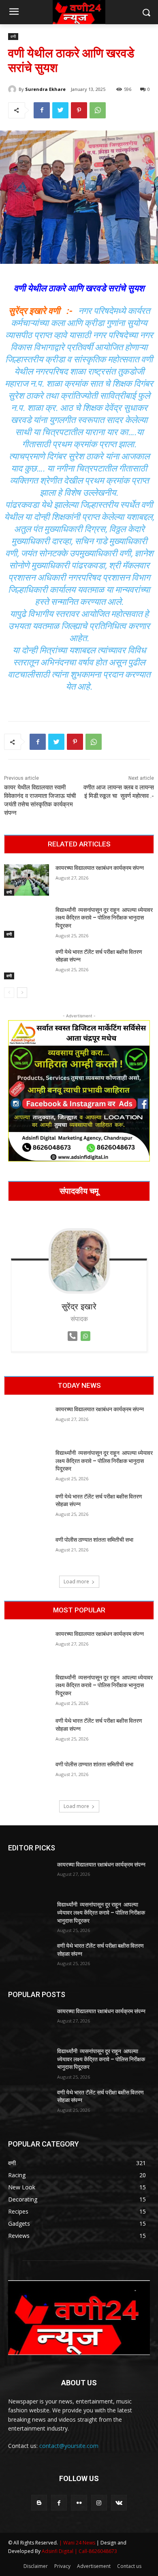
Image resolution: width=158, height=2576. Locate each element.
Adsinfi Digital (58, 2551)
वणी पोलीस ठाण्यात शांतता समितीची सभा (94, 1540)
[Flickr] (79, 2503)
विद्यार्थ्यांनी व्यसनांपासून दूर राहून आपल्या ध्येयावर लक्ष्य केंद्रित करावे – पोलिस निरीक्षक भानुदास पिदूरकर (104, 918)
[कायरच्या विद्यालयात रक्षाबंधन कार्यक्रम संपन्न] (27, 880)
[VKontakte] (119, 2503)
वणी (13, 36)
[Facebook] (42, 110)
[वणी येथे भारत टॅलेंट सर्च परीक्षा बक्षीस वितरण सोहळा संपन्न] (27, 964)
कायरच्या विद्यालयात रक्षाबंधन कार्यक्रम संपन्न (100, 868)
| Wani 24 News (78, 2543)
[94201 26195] (73, 1343)
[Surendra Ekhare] (13, 89)
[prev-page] (9, 993)
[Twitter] (60, 110)
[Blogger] (39, 2503)
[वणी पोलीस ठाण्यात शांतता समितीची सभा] (27, 1552)
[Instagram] (99, 2503)
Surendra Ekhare (45, 89)
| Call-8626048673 (96, 2551)
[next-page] (22, 993)
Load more (76, 1582)
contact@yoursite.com (69, 2446)
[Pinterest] (79, 110)
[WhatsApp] (98, 110)
